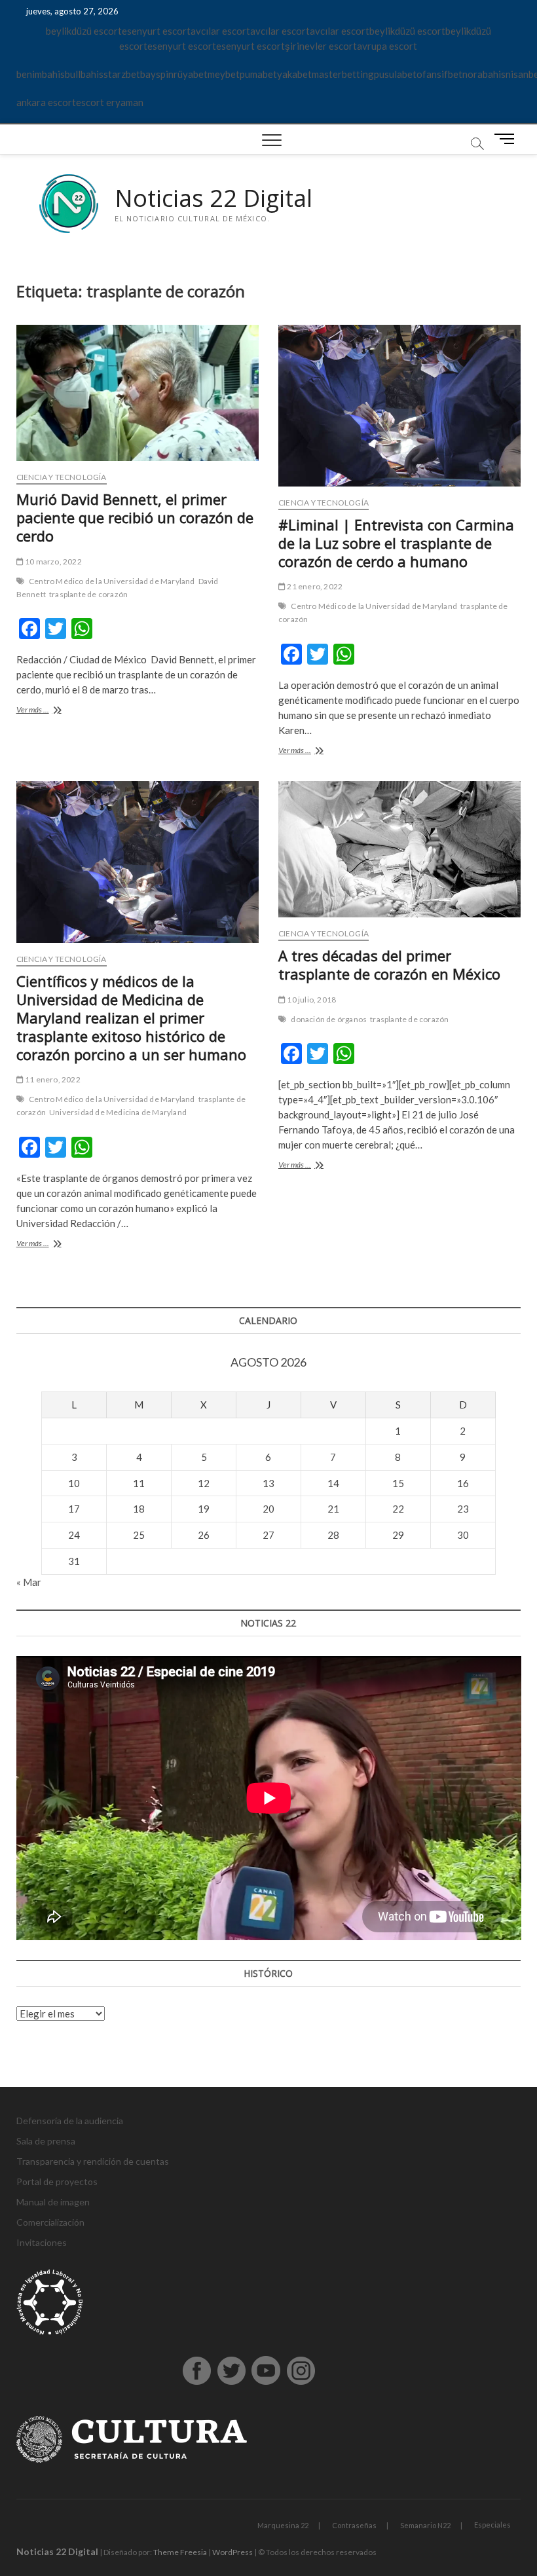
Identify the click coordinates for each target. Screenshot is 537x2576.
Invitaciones (42, 2242)
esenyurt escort (156, 31)
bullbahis (84, 74)
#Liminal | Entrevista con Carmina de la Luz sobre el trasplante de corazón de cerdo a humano (396, 543)
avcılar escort (220, 31)
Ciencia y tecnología (62, 477)
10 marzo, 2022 (53, 561)
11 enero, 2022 (52, 1079)
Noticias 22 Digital (213, 198)
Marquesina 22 (283, 2525)
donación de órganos (329, 1019)
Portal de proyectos (57, 2181)
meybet (224, 74)
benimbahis (41, 74)
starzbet (122, 74)
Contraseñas (354, 2525)
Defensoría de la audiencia (70, 2121)
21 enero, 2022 (314, 586)
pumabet (258, 74)
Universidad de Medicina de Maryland (118, 1112)
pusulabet (395, 74)
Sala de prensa (46, 2141)
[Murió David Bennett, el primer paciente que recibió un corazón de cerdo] (138, 393)
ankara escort (46, 102)
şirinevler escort (321, 46)
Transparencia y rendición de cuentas (93, 2161)
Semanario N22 (425, 2525)
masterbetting (343, 74)
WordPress (232, 2552)
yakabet (294, 74)
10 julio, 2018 (311, 1000)
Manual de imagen (53, 2202)
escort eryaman (110, 102)
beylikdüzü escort (84, 31)
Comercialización (50, 2222)
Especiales (492, 2525)
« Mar (29, 1582)
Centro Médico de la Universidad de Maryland (112, 581)
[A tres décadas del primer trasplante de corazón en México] (399, 849)
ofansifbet (439, 74)
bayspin (157, 74)
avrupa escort (387, 46)
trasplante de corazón (88, 594)
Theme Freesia (180, 2552)
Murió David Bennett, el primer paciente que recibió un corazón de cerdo (135, 517)
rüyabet (191, 74)
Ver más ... (46, 711)
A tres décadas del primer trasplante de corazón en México (389, 965)
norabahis (484, 74)
